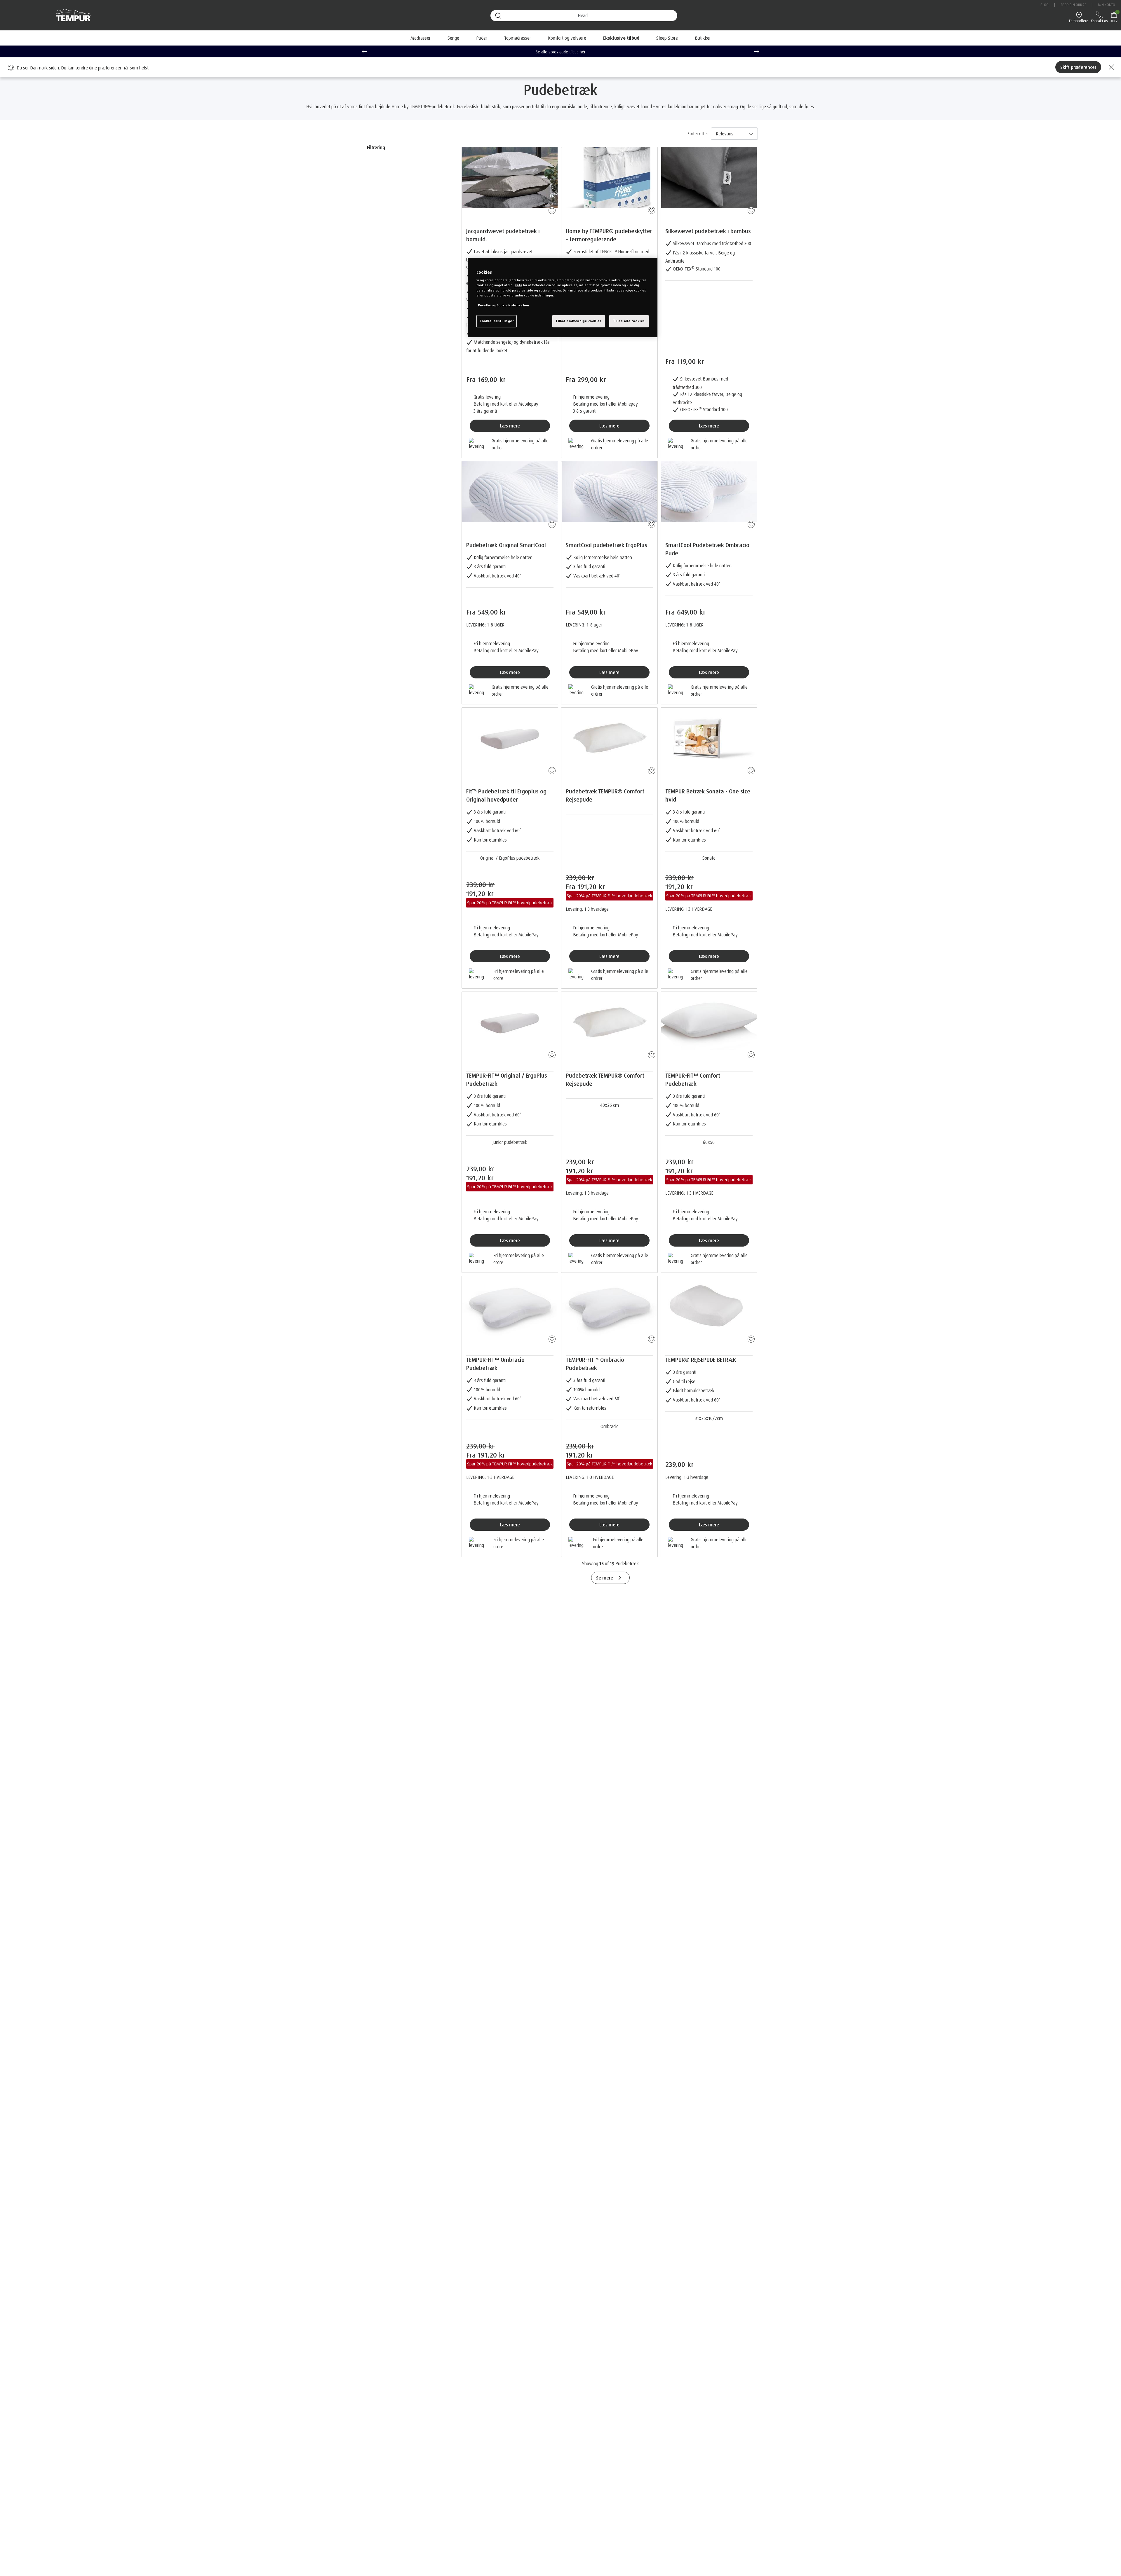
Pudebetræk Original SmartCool (506, 545)
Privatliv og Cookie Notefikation (503, 305)
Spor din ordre (1073, 5)
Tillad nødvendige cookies (578, 321)
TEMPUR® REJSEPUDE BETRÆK (701, 1360)
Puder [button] (482, 38)
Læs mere (510, 426)
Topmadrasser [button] (518, 38)
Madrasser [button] (421, 38)
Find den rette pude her (561, 52)
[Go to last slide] (364, 51)
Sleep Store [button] (667, 38)
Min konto (1107, 5)
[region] (563, 297)
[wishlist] (551, 209)
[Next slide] (757, 51)
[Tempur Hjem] (71, 15)
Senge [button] (453, 38)
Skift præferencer (1078, 67)
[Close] (1110, 67)
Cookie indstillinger (497, 321)
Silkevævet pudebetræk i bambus (708, 231)
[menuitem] (621, 38)
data (518, 285)
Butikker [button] (703, 38)
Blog (1045, 5)
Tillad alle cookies (629, 321)
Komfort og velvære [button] (567, 38)
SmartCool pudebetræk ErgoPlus (606, 545)
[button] (621, 38)
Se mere (605, 1578)
